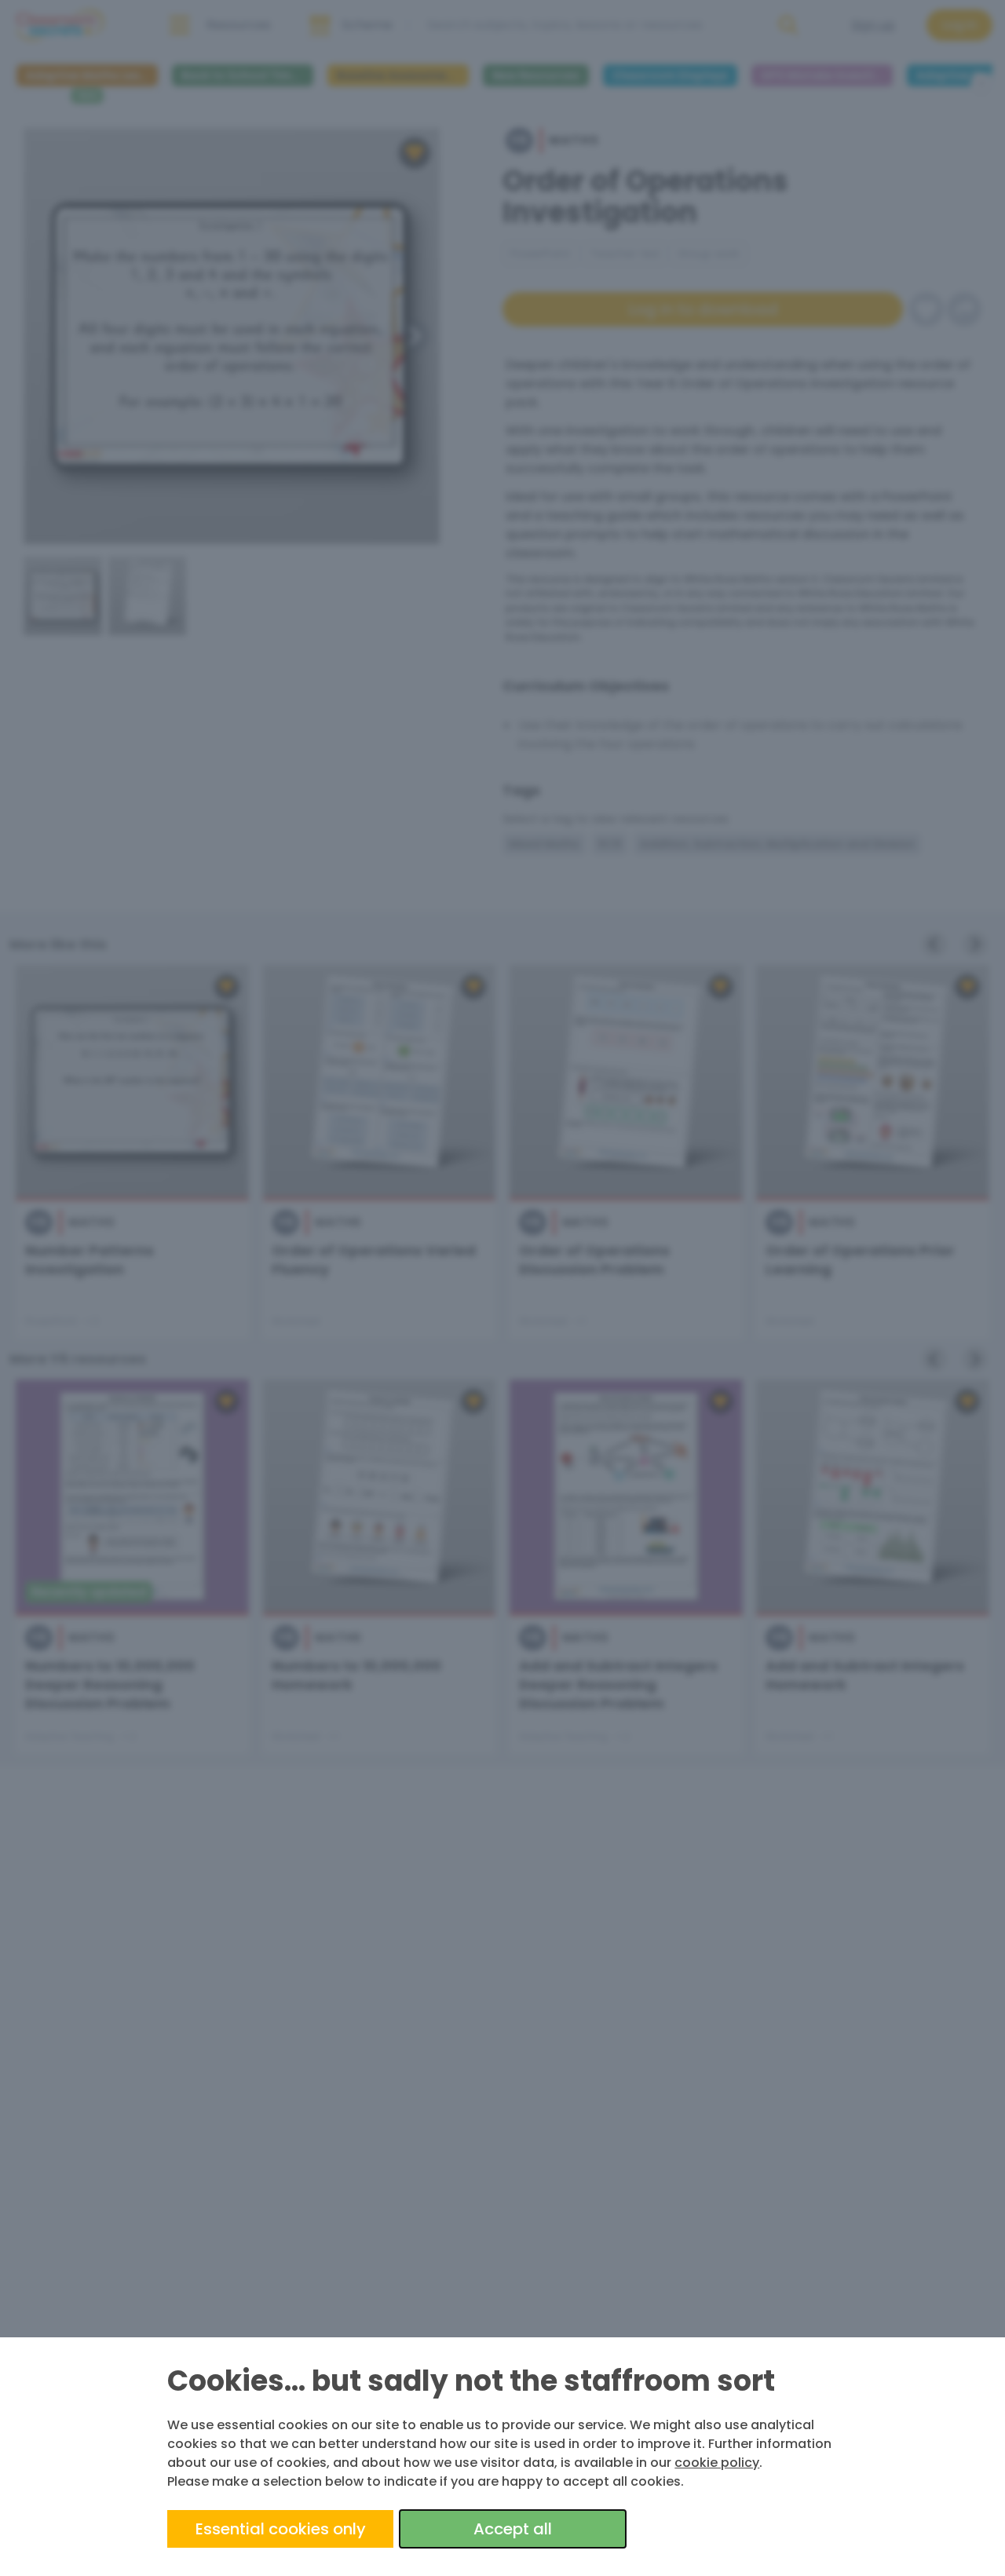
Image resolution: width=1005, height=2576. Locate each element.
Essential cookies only (281, 2529)
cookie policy (717, 2463)
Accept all (513, 2529)
